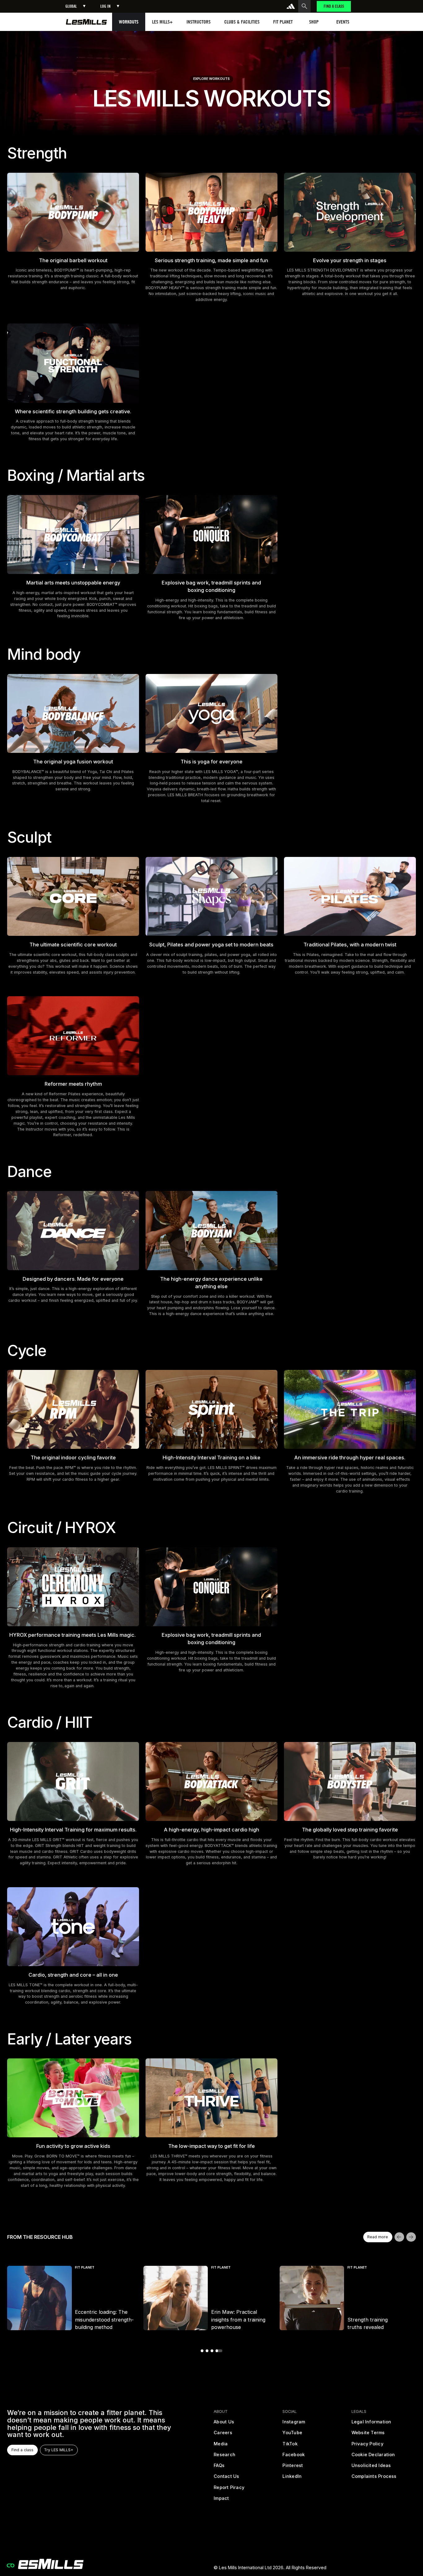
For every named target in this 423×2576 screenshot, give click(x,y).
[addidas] (291, 6)
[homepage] (87, 22)
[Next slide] (411, 2237)
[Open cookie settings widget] (11, 2565)
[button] (75, 6)
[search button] (304, 6)
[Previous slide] (399, 2237)
